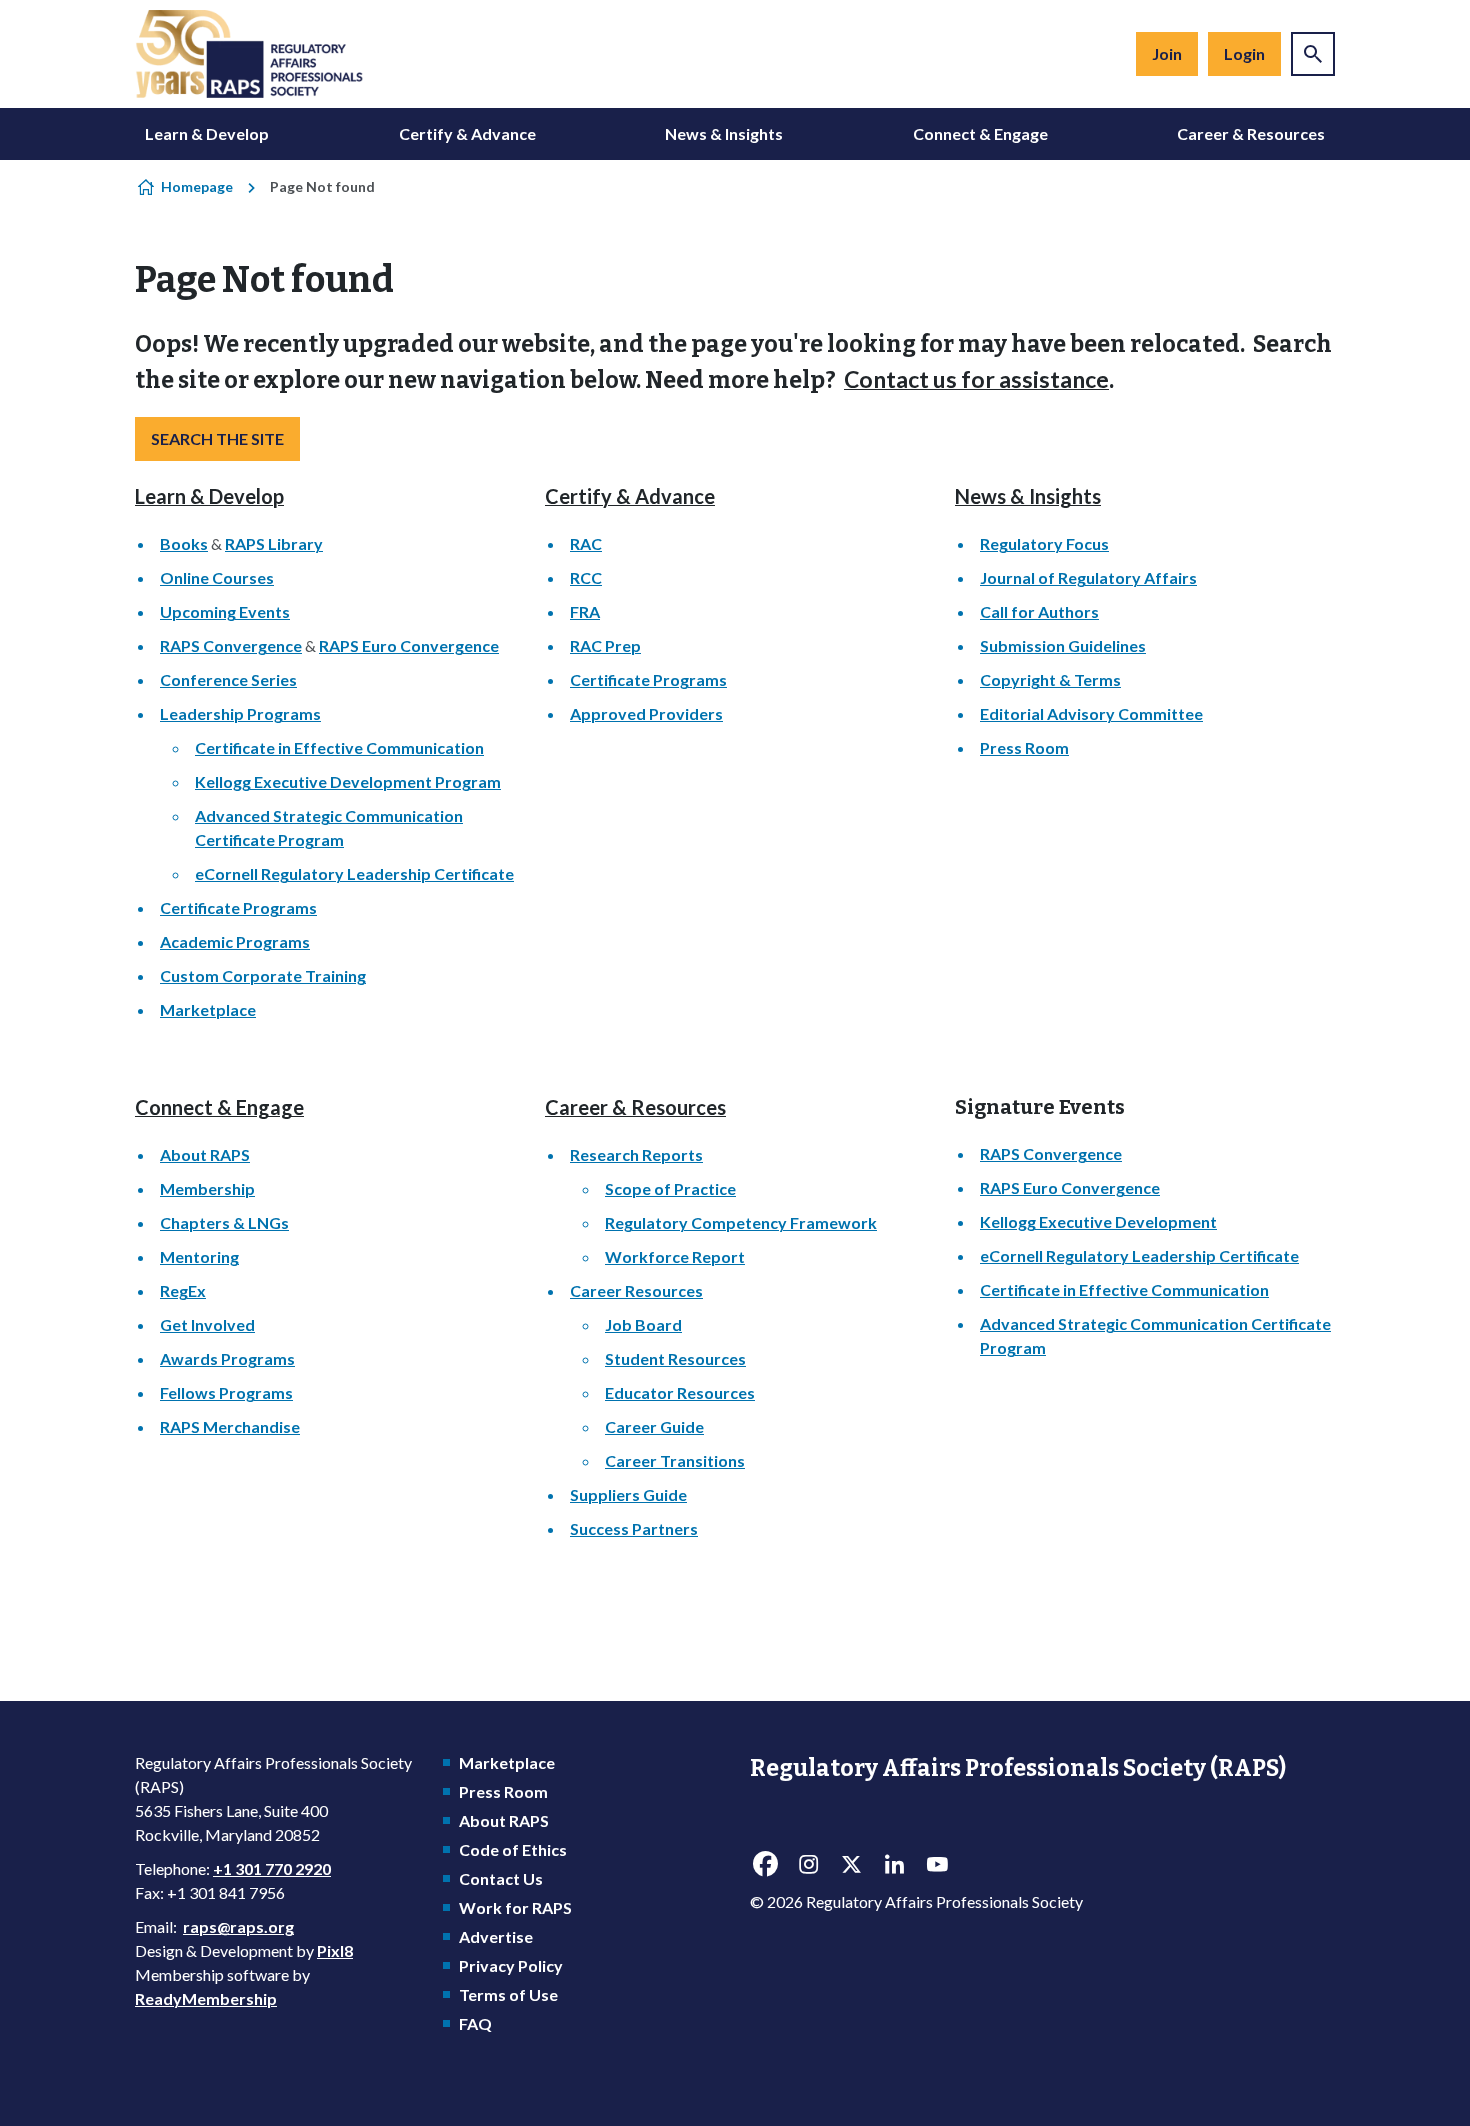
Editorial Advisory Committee (1091, 713)
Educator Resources (680, 1392)
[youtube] (937, 1865)
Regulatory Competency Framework (741, 1222)
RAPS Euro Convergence (409, 645)
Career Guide (654, 1426)
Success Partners (634, 1528)
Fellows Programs (226, 1392)
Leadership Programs (240, 713)
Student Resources (675, 1358)
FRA (585, 611)
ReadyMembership (206, 1998)
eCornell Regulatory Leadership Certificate (354, 873)
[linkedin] (894, 1865)
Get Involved (207, 1324)
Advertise (496, 1936)
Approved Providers (646, 713)
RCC (586, 577)
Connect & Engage (980, 133)
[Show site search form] (1313, 54)
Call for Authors (1039, 611)
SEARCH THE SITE (217, 438)
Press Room (1024, 747)
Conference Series (228, 679)
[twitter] (851, 1865)
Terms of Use (508, 1994)
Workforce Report (675, 1256)
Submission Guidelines (1063, 645)
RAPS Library (274, 543)
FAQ (475, 2023)
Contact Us (501, 1878)
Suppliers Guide (628, 1494)
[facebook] (765, 1865)
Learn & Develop (207, 133)
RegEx (183, 1290)
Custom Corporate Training (263, 975)
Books (184, 543)
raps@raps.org (238, 1926)
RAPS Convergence (231, 645)
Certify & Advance (467, 133)
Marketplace (208, 1009)
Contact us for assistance (976, 379)
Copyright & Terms (1050, 679)
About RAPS (205, 1154)
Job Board (643, 1324)
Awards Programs (227, 1358)
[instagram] (808, 1865)
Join (1167, 53)
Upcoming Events (225, 611)
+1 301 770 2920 (272, 1868)
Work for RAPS (515, 1907)
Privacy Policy (511, 1965)
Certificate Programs (238, 907)
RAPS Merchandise (230, 1426)
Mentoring (199, 1256)
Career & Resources (1251, 133)
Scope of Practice (670, 1188)
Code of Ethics (513, 1849)
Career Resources (636, 1290)
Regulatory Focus (1044, 543)
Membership (207, 1188)
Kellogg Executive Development (1098, 1221)
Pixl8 (335, 1950)
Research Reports (636, 1154)
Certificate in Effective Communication (339, 747)
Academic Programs (235, 941)
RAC (586, 543)
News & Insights (724, 133)
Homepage (197, 186)
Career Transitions (675, 1460)
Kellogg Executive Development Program (348, 781)
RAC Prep (605, 645)
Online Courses (217, 577)
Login (1244, 53)
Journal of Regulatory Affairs (1088, 577)
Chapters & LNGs (224, 1222)
